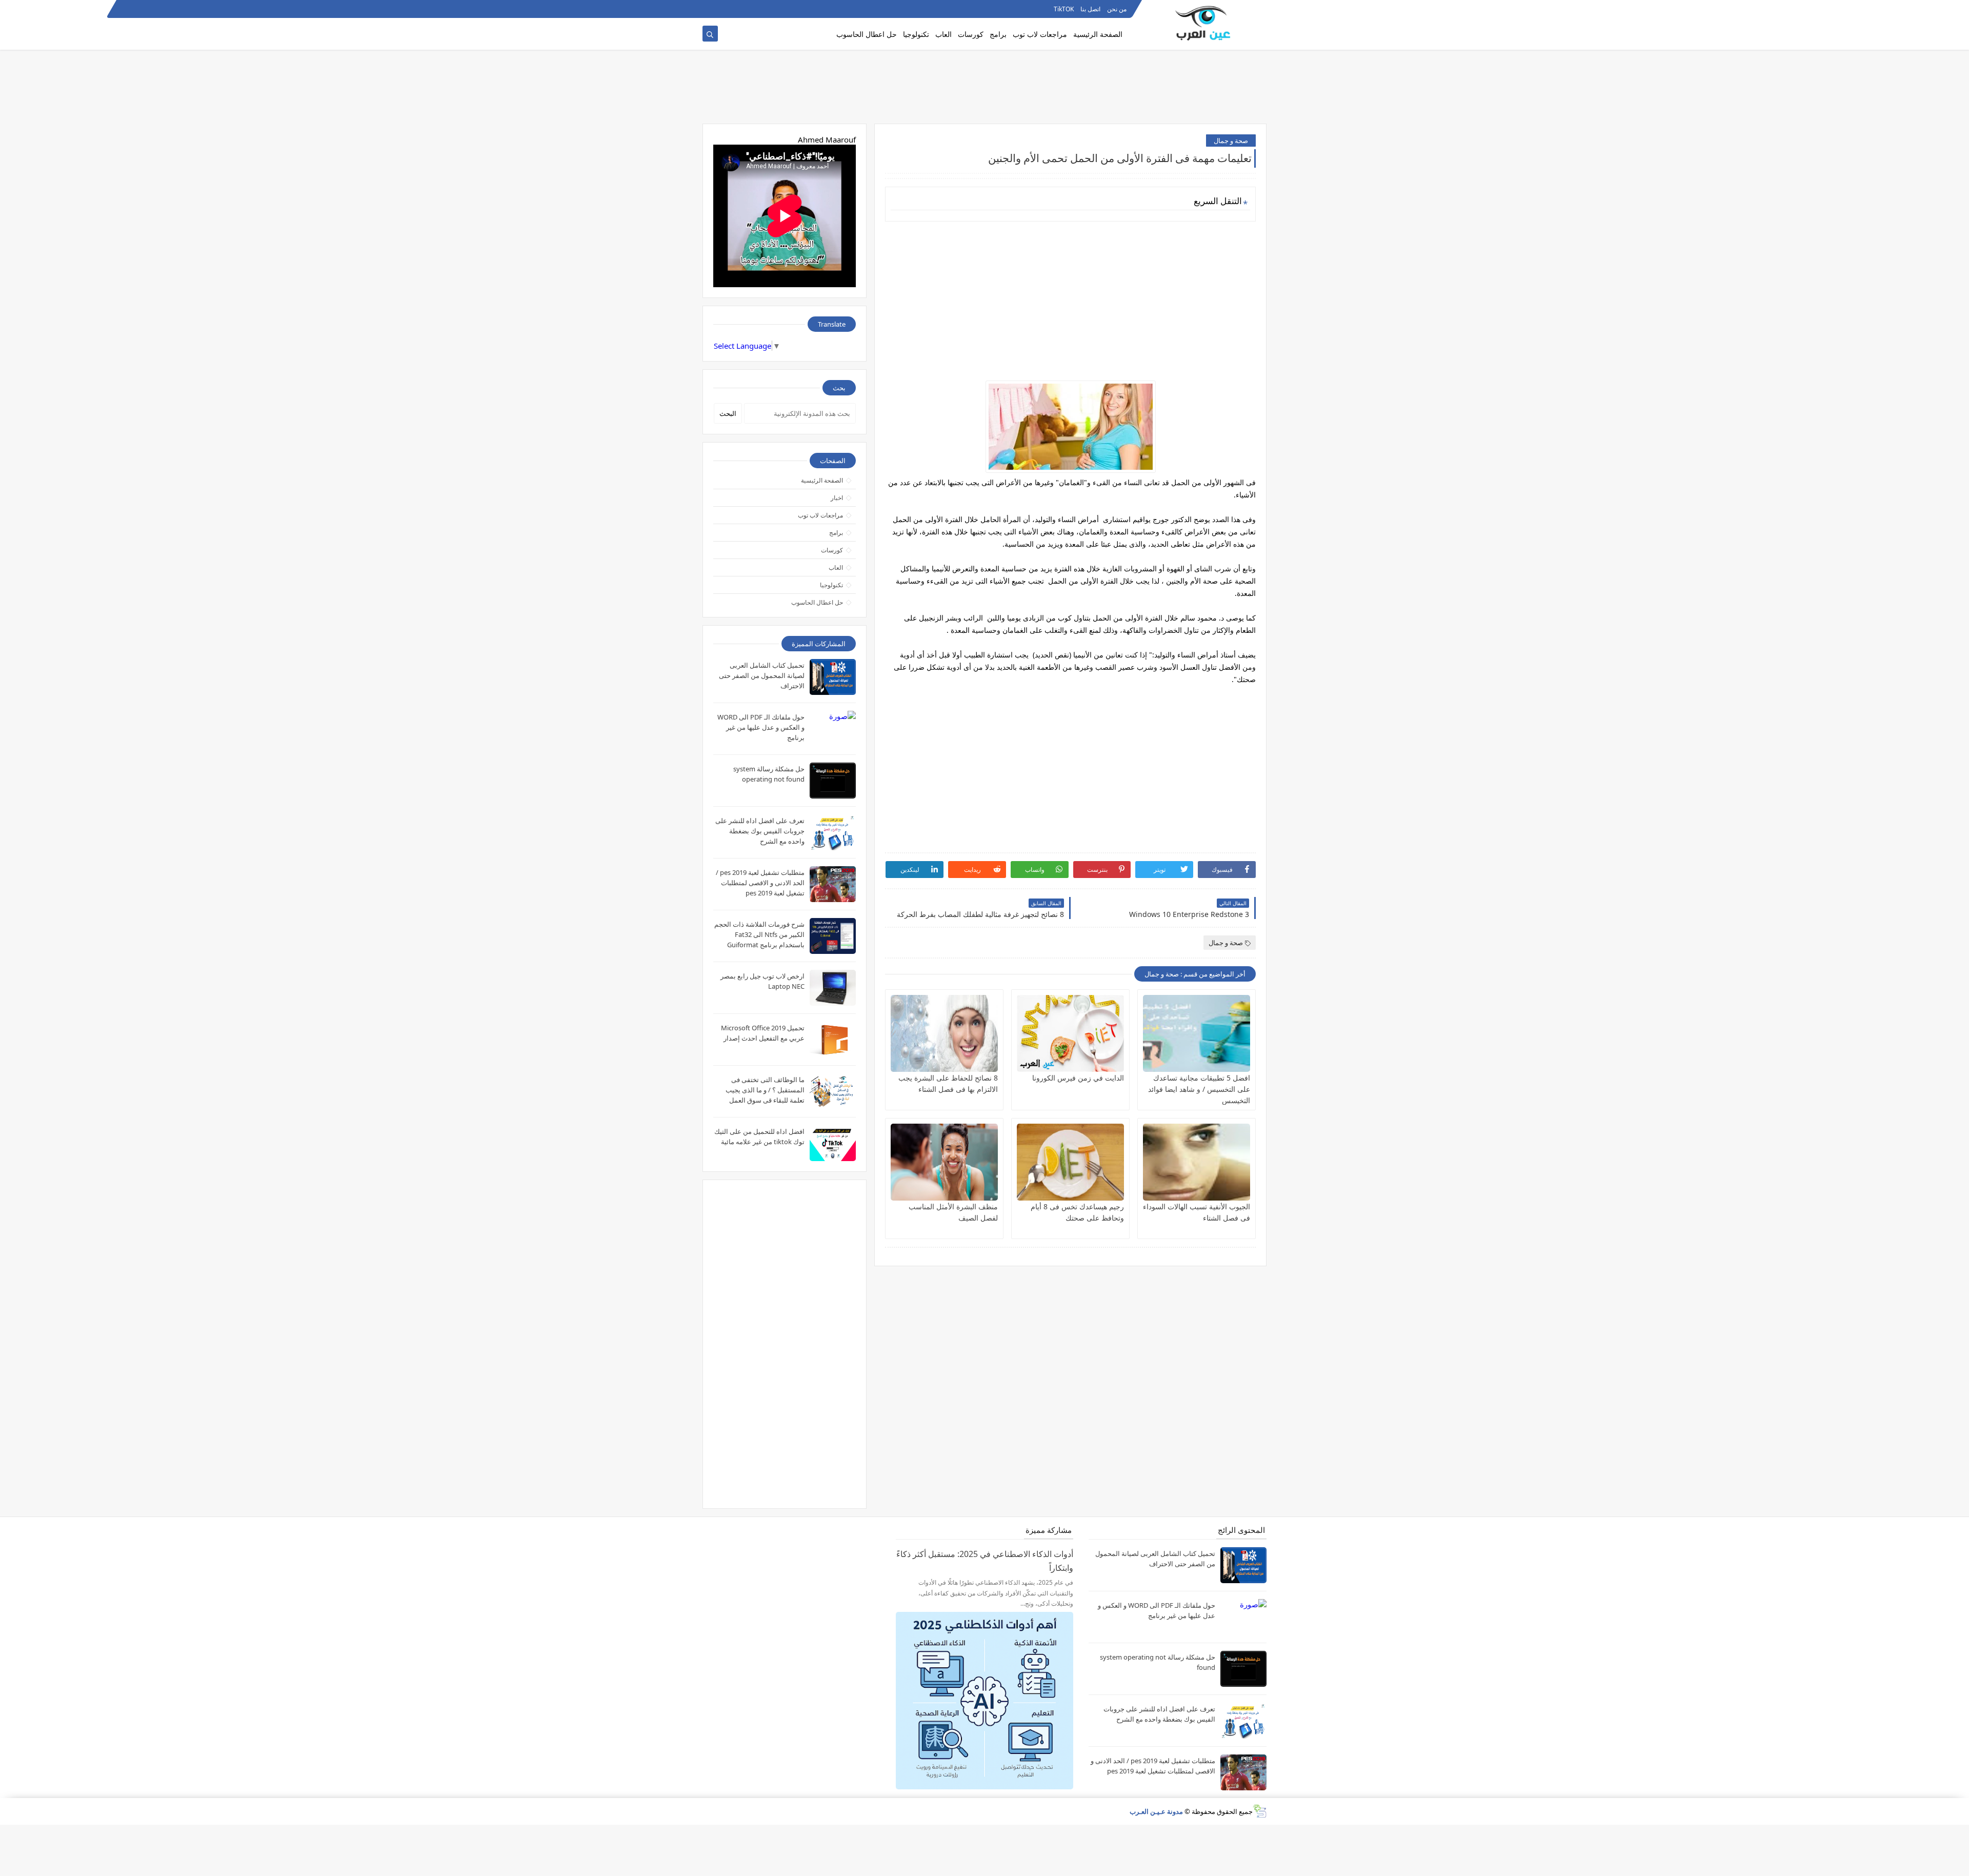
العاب (943, 34)
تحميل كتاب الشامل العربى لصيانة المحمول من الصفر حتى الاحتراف (762, 675)
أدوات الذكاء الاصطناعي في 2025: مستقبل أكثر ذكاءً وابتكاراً (985, 1561)
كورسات (971, 34)
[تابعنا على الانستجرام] (709, 9)
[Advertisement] (985, 91)
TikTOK (1064, 9)
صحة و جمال (1231, 141)
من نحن (1117, 9)
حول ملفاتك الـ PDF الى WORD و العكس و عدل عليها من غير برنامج (761, 727)
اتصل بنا (1090, 9)
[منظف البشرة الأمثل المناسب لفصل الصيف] (944, 1162)
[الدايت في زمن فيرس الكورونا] (1070, 1033)
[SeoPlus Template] (1260, 1811)
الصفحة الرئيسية (1098, 34)
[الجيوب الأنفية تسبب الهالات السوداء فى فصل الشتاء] (1197, 1162)
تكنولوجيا (916, 34)
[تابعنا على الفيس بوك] (726, 9)
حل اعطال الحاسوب (867, 34)
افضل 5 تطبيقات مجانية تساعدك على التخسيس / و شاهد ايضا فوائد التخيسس (1199, 1089)
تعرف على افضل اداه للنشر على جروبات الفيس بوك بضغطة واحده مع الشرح (760, 831)
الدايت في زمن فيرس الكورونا (1078, 1078)
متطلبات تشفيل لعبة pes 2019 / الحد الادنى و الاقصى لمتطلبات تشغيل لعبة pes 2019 (760, 883)
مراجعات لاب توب (1040, 34)
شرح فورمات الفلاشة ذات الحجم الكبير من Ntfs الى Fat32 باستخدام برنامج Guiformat (759, 934)
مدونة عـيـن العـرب (1156, 1811)
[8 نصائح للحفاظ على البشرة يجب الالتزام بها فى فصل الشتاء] (944, 1033)
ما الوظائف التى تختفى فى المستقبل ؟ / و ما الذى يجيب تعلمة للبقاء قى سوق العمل (765, 1090)
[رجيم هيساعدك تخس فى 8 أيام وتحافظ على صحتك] (1070, 1162)
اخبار (837, 498)
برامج (998, 34)
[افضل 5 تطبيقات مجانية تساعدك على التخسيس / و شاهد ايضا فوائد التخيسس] (1197, 1033)
